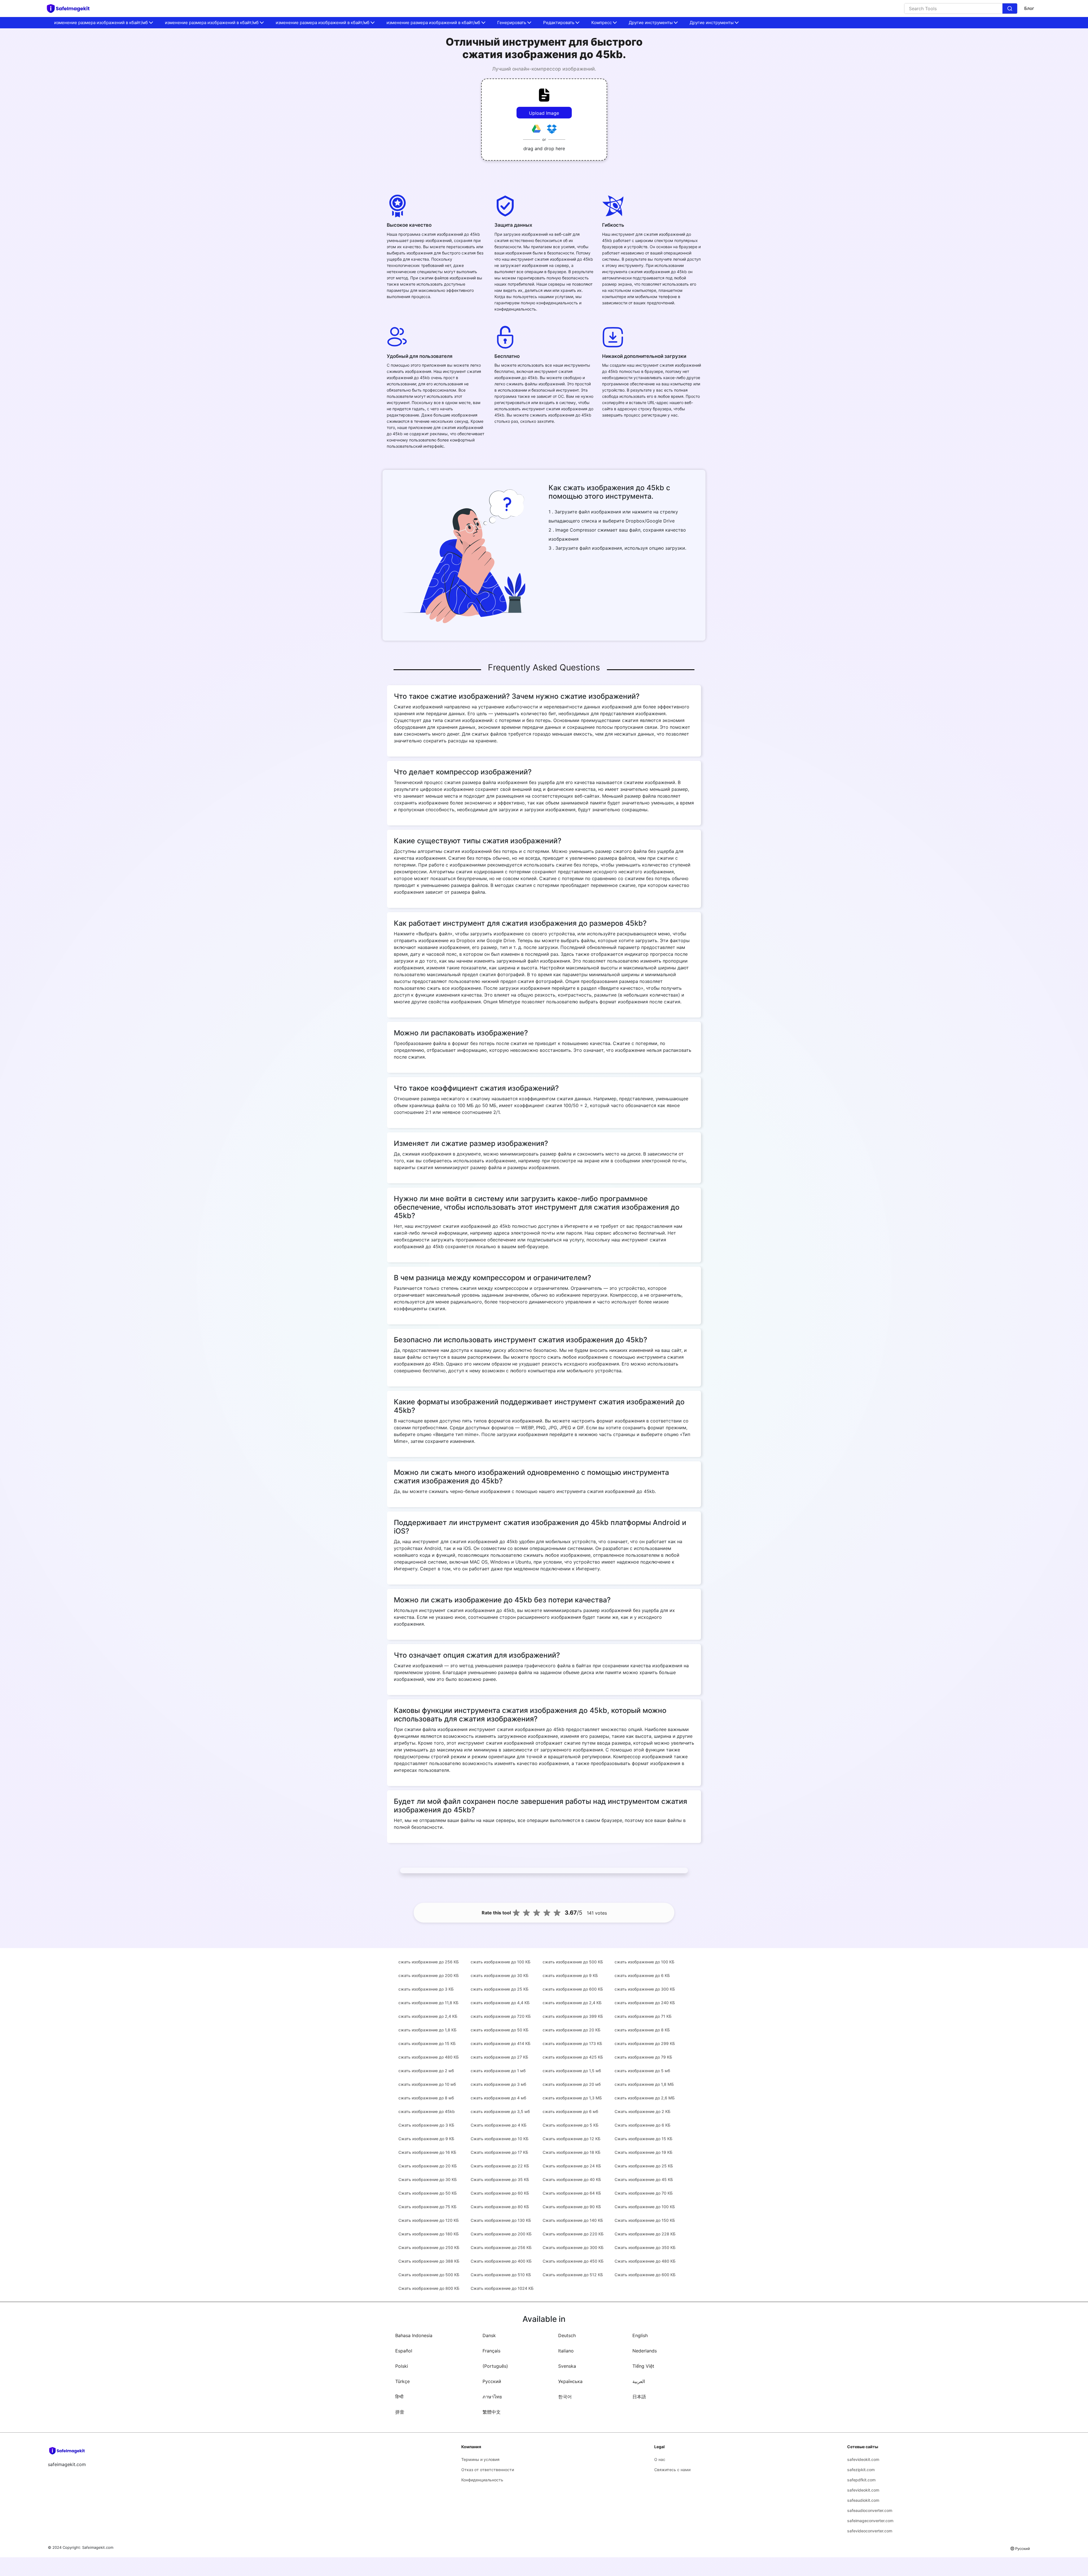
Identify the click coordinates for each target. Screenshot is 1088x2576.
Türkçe (402, 2381)
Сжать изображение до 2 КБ (642, 2111)
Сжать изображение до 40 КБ (572, 2179)
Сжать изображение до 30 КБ (428, 2179)
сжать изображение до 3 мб (498, 2084)
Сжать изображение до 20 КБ (428, 2166)
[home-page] (71, 9)
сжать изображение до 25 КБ (500, 1989)
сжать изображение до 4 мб (498, 2098)
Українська (570, 2381)
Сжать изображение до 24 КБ (572, 2166)
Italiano (566, 2351)
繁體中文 (492, 2412)
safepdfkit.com (861, 2480)
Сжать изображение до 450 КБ (573, 2261)
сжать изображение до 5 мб (642, 2071)
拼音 (400, 2412)
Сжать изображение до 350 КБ (645, 2247)
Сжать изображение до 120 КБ (429, 2220)
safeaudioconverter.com (870, 2510)
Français (491, 2351)
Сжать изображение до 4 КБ (499, 2125)
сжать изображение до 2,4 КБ (572, 2003)
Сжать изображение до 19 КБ (643, 2152)
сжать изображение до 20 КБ (571, 2030)
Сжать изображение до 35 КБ (500, 2179)
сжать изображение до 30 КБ (500, 1975)
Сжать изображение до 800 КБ (429, 2288)
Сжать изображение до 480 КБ (645, 2261)
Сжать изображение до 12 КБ (571, 2139)
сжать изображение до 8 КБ (642, 2030)
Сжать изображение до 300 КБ (573, 2247)
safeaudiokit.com (863, 2500)
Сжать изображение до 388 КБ (429, 2261)
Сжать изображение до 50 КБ (428, 2193)
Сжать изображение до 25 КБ (644, 2166)
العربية (639, 2381)
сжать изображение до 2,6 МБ (645, 2098)
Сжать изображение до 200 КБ (501, 2234)
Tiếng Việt (643, 2366)
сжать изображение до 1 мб (498, 2071)
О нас (660, 2459)
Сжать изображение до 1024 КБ (502, 2288)
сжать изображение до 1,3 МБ (572, 2098)
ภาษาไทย (492, 2397)
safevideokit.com (863, 2459)
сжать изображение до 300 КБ (645, 1989)
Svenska (567, 2366)
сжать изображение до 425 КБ (573, 2057)
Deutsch (567, 2335)
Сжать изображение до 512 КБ (573, 2275)
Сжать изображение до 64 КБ (572, 2193)
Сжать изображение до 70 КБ (644, 2193)
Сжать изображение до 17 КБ (499, 2152)
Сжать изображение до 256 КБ (501, 2247)
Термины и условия (480, 2459)
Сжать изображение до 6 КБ (642, 2125)
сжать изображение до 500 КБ (573, 1962)
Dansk (489, 2335)
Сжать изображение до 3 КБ (426, 2125)
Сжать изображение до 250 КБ (429, 2247)
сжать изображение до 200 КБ (429, 1975)
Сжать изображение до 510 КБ (501, 2275)
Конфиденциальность (482, 2480)
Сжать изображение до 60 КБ (500, 2193)
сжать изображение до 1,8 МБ (644, 2084)
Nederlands (645, 2351)
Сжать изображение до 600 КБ (645, 2275)
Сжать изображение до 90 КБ (572, 2207)
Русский (492, 2381)
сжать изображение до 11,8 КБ (428, 2003)
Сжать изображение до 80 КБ (500, 2207)
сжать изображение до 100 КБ (501, 1962)
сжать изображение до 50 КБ (500, 2030)
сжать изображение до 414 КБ (501, 2043)
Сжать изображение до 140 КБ (573, 2220)
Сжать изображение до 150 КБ (645, 2220)
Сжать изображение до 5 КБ (570, 2125)
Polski (402, 2366)
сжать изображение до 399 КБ (573, 2016)
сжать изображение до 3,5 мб (500, 2111)
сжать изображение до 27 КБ (499, 2057)
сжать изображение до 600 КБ (573, 1989)
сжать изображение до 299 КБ (645, 2043)
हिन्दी (399, 2397)
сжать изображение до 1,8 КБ (427, 2030)
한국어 (565, 2397)
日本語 (639, 2397)
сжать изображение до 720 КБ (501, 2016)
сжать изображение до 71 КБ (643, 2016)
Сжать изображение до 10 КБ (500, 2139)
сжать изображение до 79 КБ (643, 2057)
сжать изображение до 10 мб (427, 2084)
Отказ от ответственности (488, 2470)
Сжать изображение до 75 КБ (427, 2207)
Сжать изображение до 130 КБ (501, 2220)
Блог (1029, 8)
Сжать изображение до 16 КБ (427, 2152)
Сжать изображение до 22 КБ (500, 2166)
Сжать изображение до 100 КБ (645, 2207)
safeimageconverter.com (870, 2521)
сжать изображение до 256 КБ (429, 1962)
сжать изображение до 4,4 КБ (500, 2003)
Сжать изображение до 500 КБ (429, 2275)
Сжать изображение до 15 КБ (643, 2139)
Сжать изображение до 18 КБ (571, 2152)
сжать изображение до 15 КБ (427, 2043)
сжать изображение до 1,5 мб (572, 2071)
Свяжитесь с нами (672, 2470)
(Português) (495, 2366)
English (640, 2335)
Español (404, 2351)
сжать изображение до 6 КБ (642, 1975)
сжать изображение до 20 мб (572, 2084)
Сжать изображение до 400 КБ (501, 2261)
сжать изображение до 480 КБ (429, 2057)
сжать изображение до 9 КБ (570, 1975)
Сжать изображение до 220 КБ (573, 2234)
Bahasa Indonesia (414, 2335)
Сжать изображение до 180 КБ (429, 2234)
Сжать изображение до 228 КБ (645, 2234)
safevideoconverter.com (870, 2531)
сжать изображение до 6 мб (570, 2111)
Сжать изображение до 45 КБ (644, 2179)
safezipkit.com (861, 2470)
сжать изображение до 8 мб (426, 2098)
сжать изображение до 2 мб (426, 2071)
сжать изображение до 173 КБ (572, 2043)
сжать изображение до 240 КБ (645, 2003)
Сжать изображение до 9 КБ (426, 2139)
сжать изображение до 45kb (427, 2111)
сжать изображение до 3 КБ (426, 1989)
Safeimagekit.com (98, 2547)
